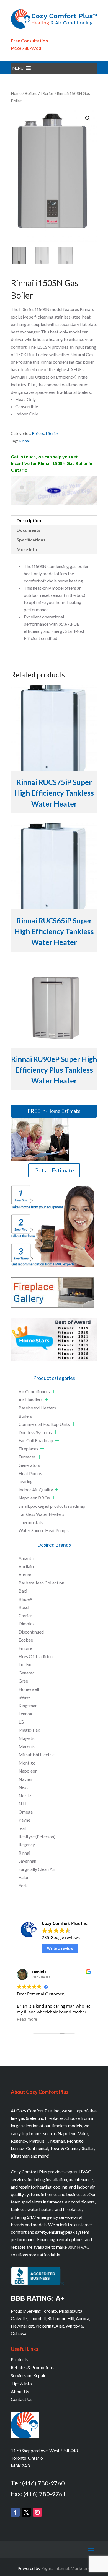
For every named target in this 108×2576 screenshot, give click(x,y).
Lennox (25, 1713)
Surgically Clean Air (37, 1869)
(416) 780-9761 (45, 2494)
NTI (23, 1803)
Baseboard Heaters (37, 1408)
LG (21, 1722)
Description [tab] (29, 520)
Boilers (31, 93)
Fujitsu (25, 1664)
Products (20, 2359)
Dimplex (27, 1623)
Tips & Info (21, 2383)
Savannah (27, 1861)
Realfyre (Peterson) (37, 1836)
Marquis (27, 1746)
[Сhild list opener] (54, 1391)
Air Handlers (31, 1400)
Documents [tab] (29, 530)
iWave (25, 1697)
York (23, 1885)
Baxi (23, 1591)
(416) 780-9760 (26, 48)
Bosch (25, 1607)
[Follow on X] (26, 2512)
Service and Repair (28, 2375)
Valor (24, 1877)
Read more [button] (27, 2019)
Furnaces (27, 1457)
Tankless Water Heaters (41, 1514)
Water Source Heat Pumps (44, 1530)
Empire (25, 1648)
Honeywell (29, 1689)
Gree (23, 1681)
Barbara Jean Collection (41, 1583)
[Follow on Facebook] (15, 2512)
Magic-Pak (29, 1730)
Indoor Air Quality (36, 1490)
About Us (20, 2391)
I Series (47, 93)
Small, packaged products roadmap (52, 1506)
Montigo (27, 1763)
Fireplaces (28, 1449)
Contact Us (22, 2399)
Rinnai (24, 441)
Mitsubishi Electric (37, 1754)
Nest (23, 1787)
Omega (26, 1812)
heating (26, 1481)
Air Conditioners (34, 1391)
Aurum (25, 1574)
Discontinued (31, 1632)
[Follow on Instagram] (37, 2512)
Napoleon (28, 1771)
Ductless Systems (35, 1432)
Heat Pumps (30, 1473)
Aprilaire (27, 1566)
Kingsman (28, 1705)
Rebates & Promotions (32, 2367)
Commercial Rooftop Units (44, 1424)
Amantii (26, 1558)
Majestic (27, 1738)
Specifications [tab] (31, 540)
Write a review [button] (60, 1948)
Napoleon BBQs (34, 1498)
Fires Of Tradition (36, 1656)
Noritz (25, 1795)
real (22, 1828)
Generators (29, 1465)
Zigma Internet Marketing (66, 2568)
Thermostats (31, 1522)
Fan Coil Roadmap (36, 1440)
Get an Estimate (54, 1170)
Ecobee (26, 1640)
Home (16, 93)
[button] (18, 68)
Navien (25, 1779)
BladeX (25, 1599)
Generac (27, 1673)
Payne (24, 1820)
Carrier (25, 1615)
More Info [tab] (27, 549)
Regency (27, 1844)
